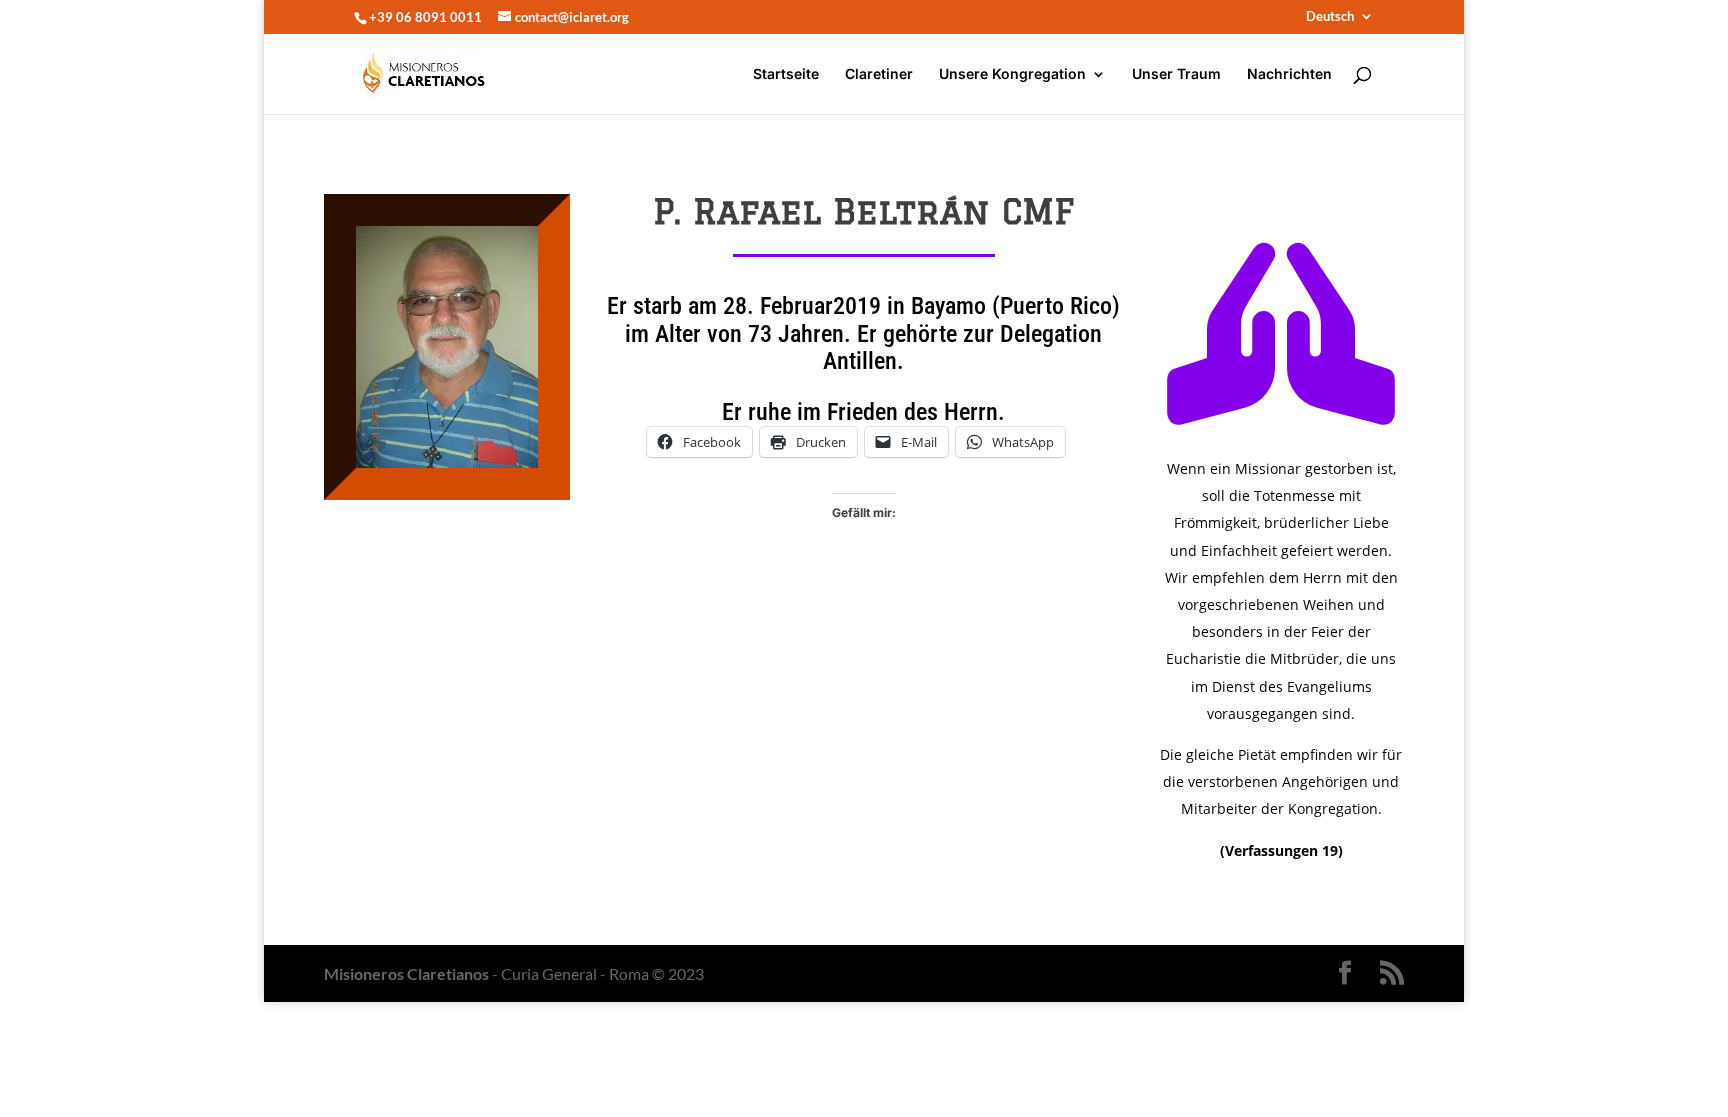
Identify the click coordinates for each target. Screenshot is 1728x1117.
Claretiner (879, 74)
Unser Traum (1176, 74)
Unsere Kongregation (1012, 74)
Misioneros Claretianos (406, 973)
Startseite (786, 74)
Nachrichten (1289, 74)
